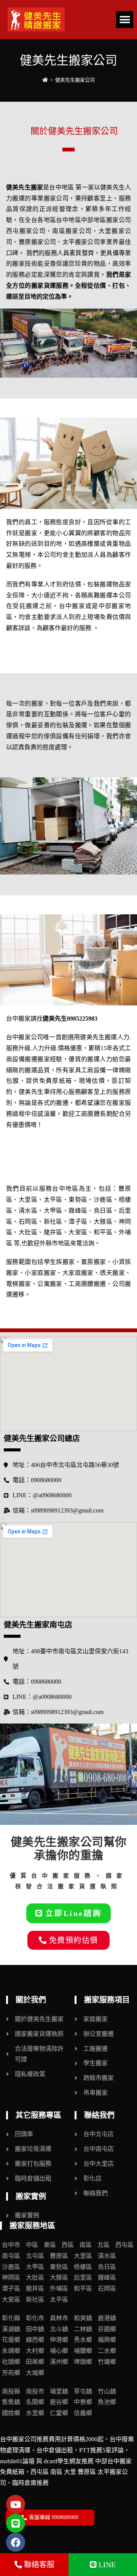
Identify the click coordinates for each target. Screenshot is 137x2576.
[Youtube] (16, 2504)
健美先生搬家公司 (75, 80)
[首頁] (45, 80)
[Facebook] (16, 2542)
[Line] (16, 2523)
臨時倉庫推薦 (30, 2483)
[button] (125, 20)
